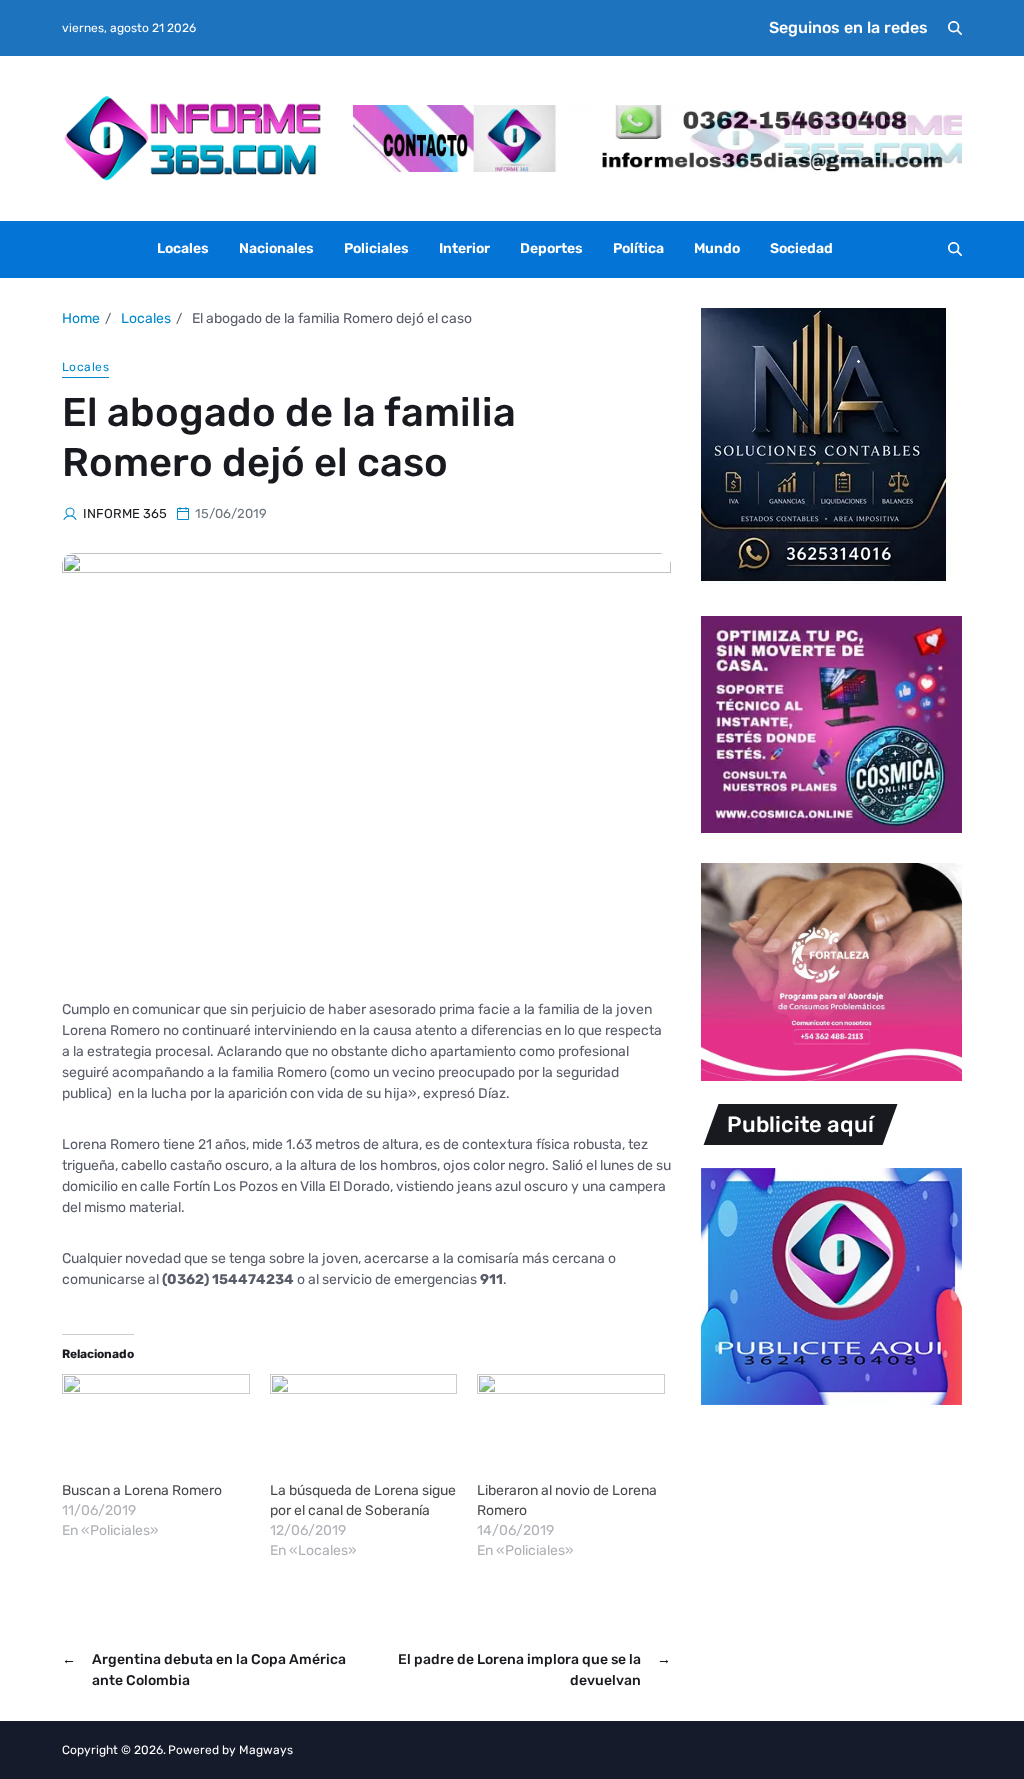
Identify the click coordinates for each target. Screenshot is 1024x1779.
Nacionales (276, 248)
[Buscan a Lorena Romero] (156, 1427)
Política (638, 248)
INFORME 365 (125, 513)
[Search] (955, 28)
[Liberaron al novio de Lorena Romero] (571, 1427)
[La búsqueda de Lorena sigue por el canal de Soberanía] (364, 1427)
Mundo (717, 248)
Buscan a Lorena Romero (142, 1490)
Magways (266, 1750)
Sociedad (801, 248)
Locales (183, 248)
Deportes (551, 248)
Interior (464, 248)
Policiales (376, 248)
